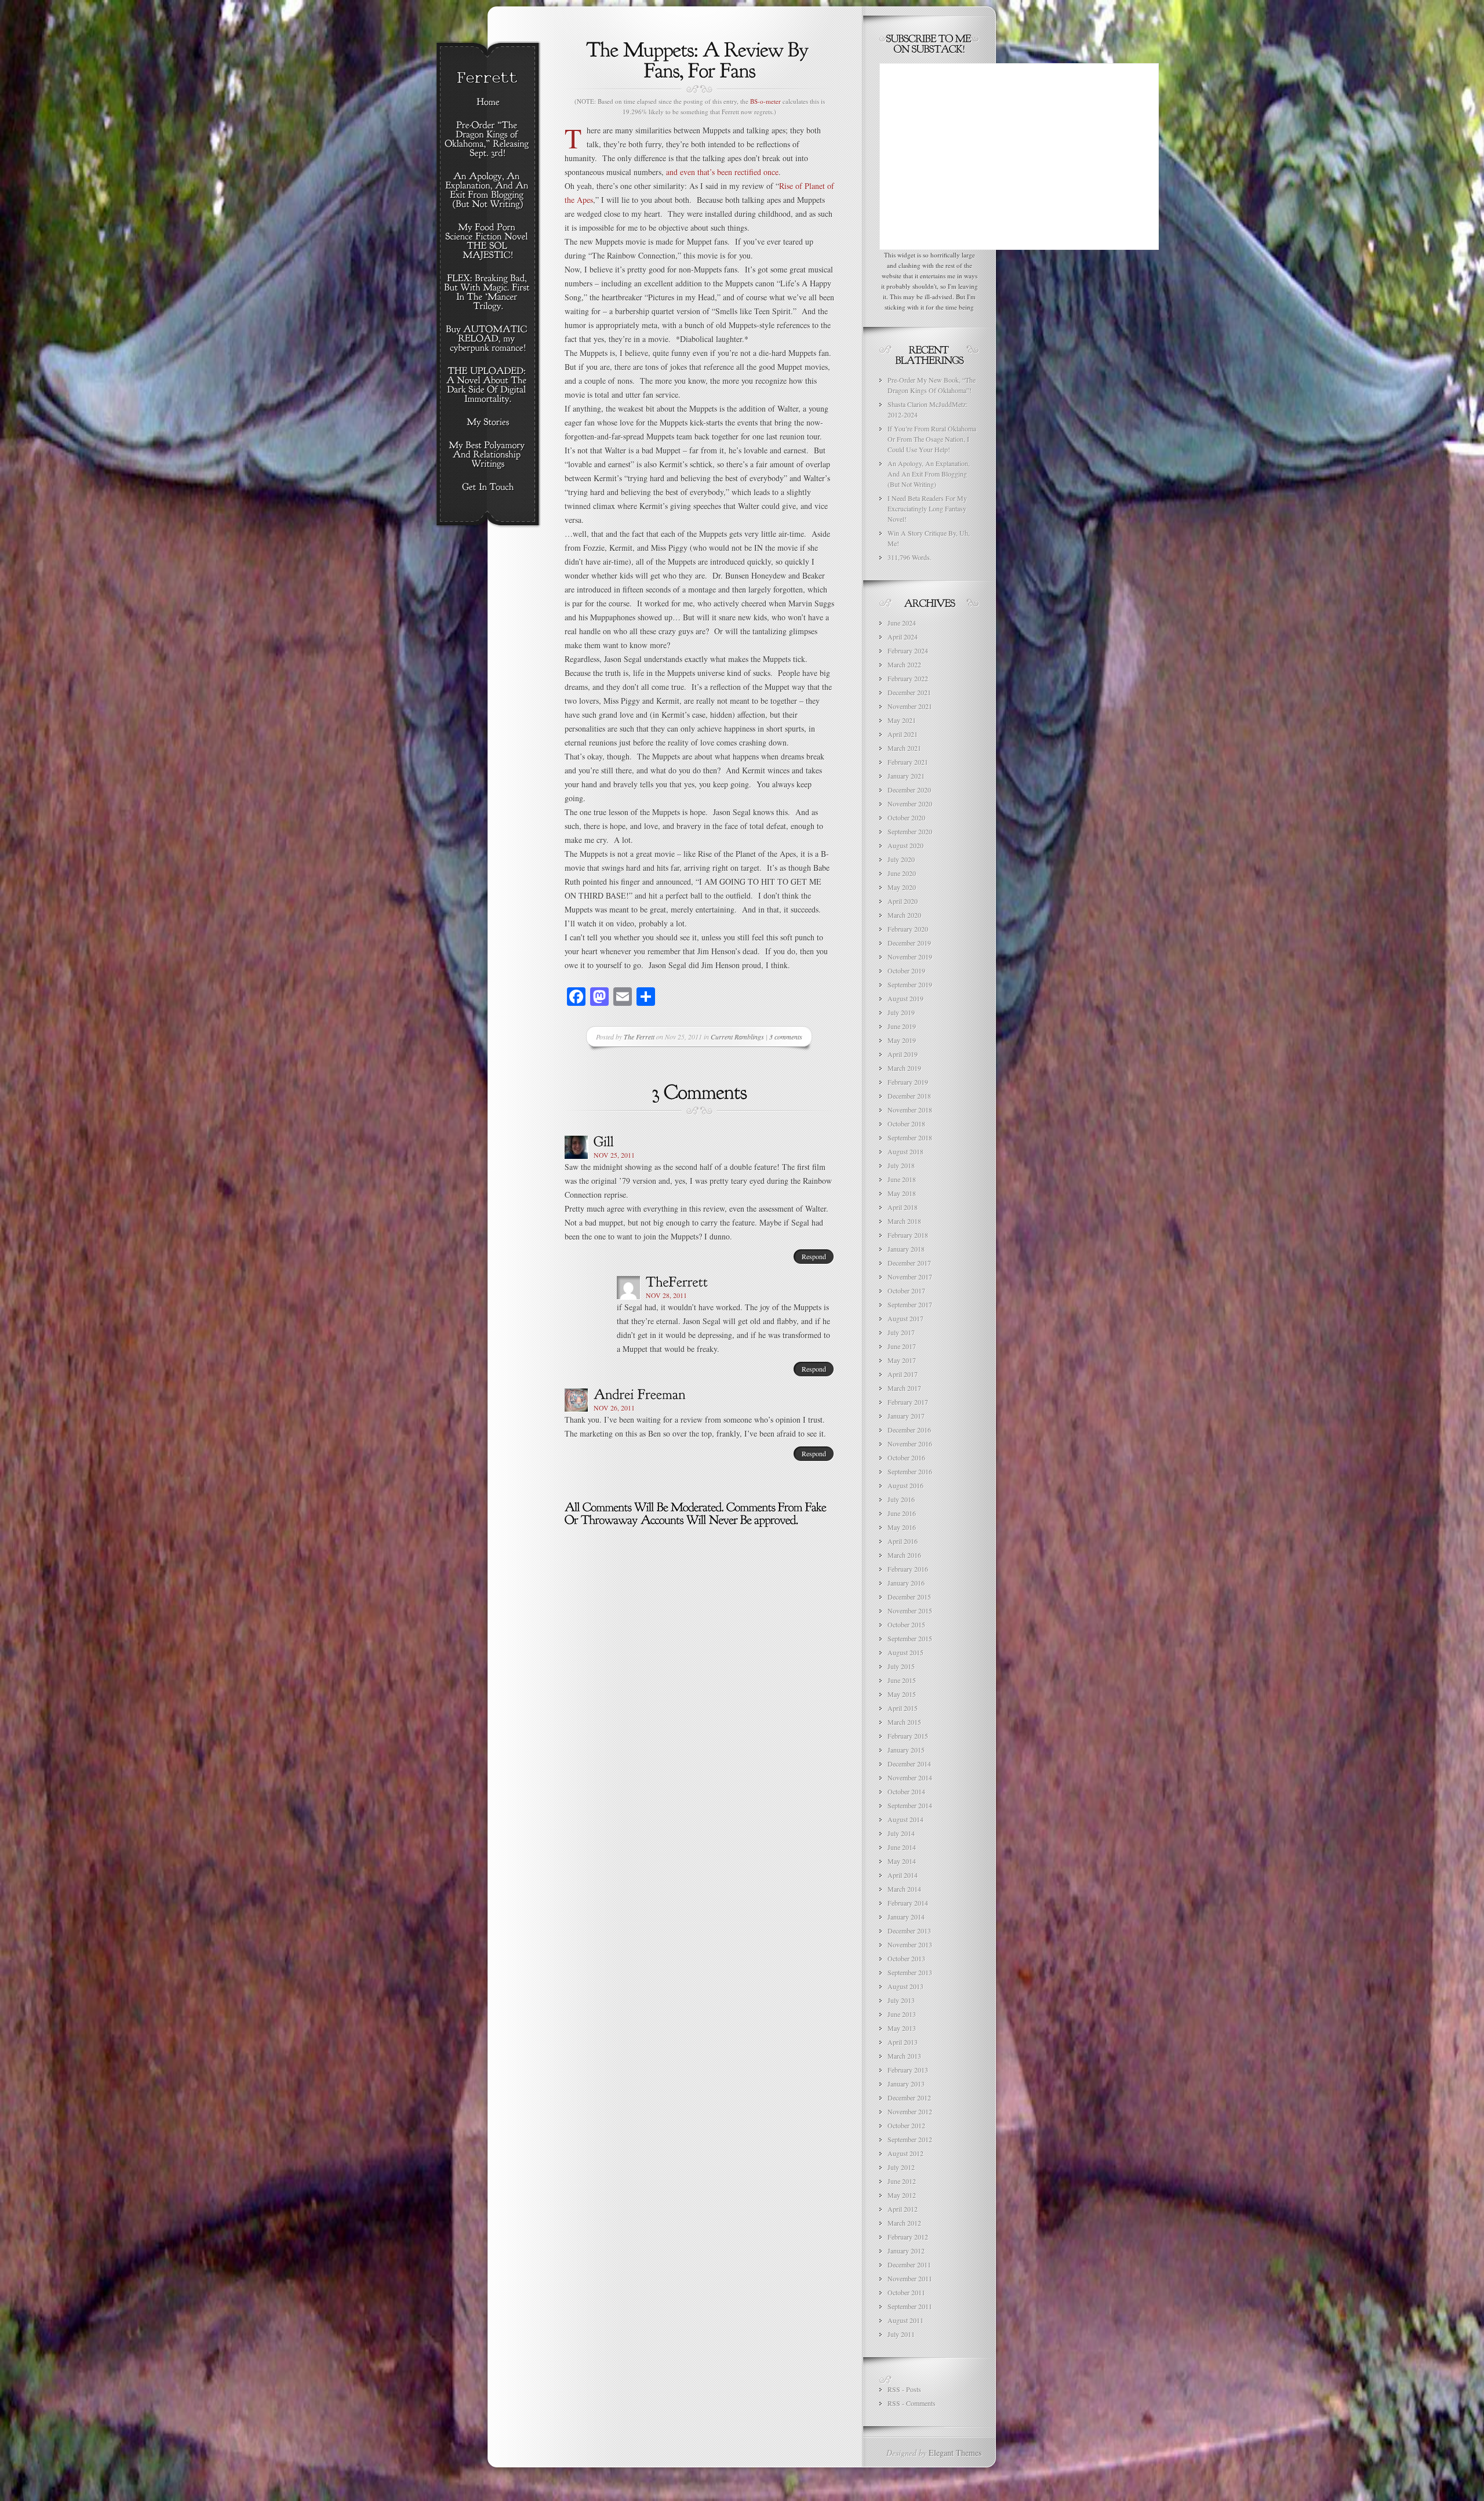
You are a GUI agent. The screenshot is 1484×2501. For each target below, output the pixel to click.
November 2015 (910, 1611)
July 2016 (901, 1499)
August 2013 (905, 1986)
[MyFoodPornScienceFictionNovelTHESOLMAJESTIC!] (488, 242)
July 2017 (901, 1332)
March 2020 (904, 915)
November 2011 (910, 2278)
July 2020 (901, 859)
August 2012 (905, 2153)
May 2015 (902, 1694)
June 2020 (902, 873)
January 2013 (906, 2084)
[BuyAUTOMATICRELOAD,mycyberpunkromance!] (488, 339)
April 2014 (903, 1875)
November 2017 (910, 1277)
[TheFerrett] (677, 1281)
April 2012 (903, 2209)
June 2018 (902, 1179)
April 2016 (903, 1541)
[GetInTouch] (488, 488)
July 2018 (901, 1165)
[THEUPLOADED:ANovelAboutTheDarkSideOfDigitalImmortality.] (488, 386)
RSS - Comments (912, 2403)
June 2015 (902, 1680)
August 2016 (905, 1485)
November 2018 (910, 1110)
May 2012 (902, 2195)
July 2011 (901, 2334)
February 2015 (908, 1736)
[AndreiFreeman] (640, 1394)
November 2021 (910, 706)
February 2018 (908, 1235)
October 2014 (906, 1791)
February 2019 (908, 1082)
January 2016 (906, 1583)
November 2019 (910, 957)
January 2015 (906, 1750)
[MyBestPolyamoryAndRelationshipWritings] (488, 455)
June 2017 (902, 1346)
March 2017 (904, 1388)
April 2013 (903, 2042)
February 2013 (908, 2070)
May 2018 (902, 1193)
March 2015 (904, 1722)
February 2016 (908, 1569)
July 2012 (901, 2167)
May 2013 (902, 2028)
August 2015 (905, 1652)
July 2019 (901, 1012)
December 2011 (909, 2264)
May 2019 (902, 1040)
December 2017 (909, 1263)
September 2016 (910, 1471)
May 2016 (902, 1527)
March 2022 (904, 664)
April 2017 (903, 1374)
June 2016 (902, 1513)
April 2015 (903, 1708)
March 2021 (904, 748)
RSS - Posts (904, 2389)
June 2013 (902, 2014)
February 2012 (908, 2237)
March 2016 (904, 1555)
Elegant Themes (955, 2453)
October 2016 (906, 1457)
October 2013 (906, 1958)
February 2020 (908, 929)
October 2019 (906, 970)
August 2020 (905, 845)
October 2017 (906, 1291)
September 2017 (910, 1304)
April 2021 (903, 734)
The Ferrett (639, 1037)
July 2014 (901, 1833)
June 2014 (902, 1847)
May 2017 (902, 1360)
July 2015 (901, 1666)
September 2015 (910, 1638)
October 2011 (906, 2292)
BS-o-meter (765, 101)
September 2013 (910, 1972)
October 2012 (906, 2125)
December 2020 (909, 790)
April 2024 (903, 637)
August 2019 (905, 998)
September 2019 (910, 984)
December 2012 (909, 2098)
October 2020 (906, 817)
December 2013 (909, 1931)
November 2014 (910, 1777)
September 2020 (910, 831)
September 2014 (910, 1805)
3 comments (786, 1037)
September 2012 (910, 2139)
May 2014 (902, 1861)
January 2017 (906, 1416)
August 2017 (905, 1318)
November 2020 (910, 804)
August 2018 (905, 1151)
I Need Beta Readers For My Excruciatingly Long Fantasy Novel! (927, 508)
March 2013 (904, 2056)
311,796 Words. (910, 557)
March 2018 (904, 1221)
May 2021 (902, 720)
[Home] (488, 103)
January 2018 (906, 1249)
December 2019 (909, 943)
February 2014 (908, 1903)
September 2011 (910, 2306)
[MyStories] (488, 423)
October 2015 (906, 1624)
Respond (814, 1256)
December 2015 (909, 1597)
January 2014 (906, 1917)
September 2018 (910, 1137)
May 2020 (902, 887)
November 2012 (910, 2111)
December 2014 (909, 1764)
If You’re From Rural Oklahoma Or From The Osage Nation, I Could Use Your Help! (932, 439)
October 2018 (906, 1124)
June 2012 (902, 2181)
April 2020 (903, 901)
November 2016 (910, 1444)
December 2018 (909, 1096)
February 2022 (908, 678)
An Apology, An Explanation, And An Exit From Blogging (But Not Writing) (929, 474)
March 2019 (904, 1068)
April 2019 (903, 1054)
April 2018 (903, 1207)
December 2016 (909, 1430)
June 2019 (902, 1026)
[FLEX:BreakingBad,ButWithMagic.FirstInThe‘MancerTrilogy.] (488, 293)
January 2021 (906, 776)
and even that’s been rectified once (722, 172)
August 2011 (905, 2320)
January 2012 (906, 2251)
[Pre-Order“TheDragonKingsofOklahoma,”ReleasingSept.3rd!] (488, 140)
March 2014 (904, 1889)
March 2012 (904, 2223)
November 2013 (910, 1944)
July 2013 (901, 2000)
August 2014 (905, 1819)
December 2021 (909, 692)
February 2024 (908, 650)
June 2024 (902, 623)
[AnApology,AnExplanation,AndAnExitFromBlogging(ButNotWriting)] (488, 191)
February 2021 (908, 762)
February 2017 (908, 1402)
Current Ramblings (737, 1037)
